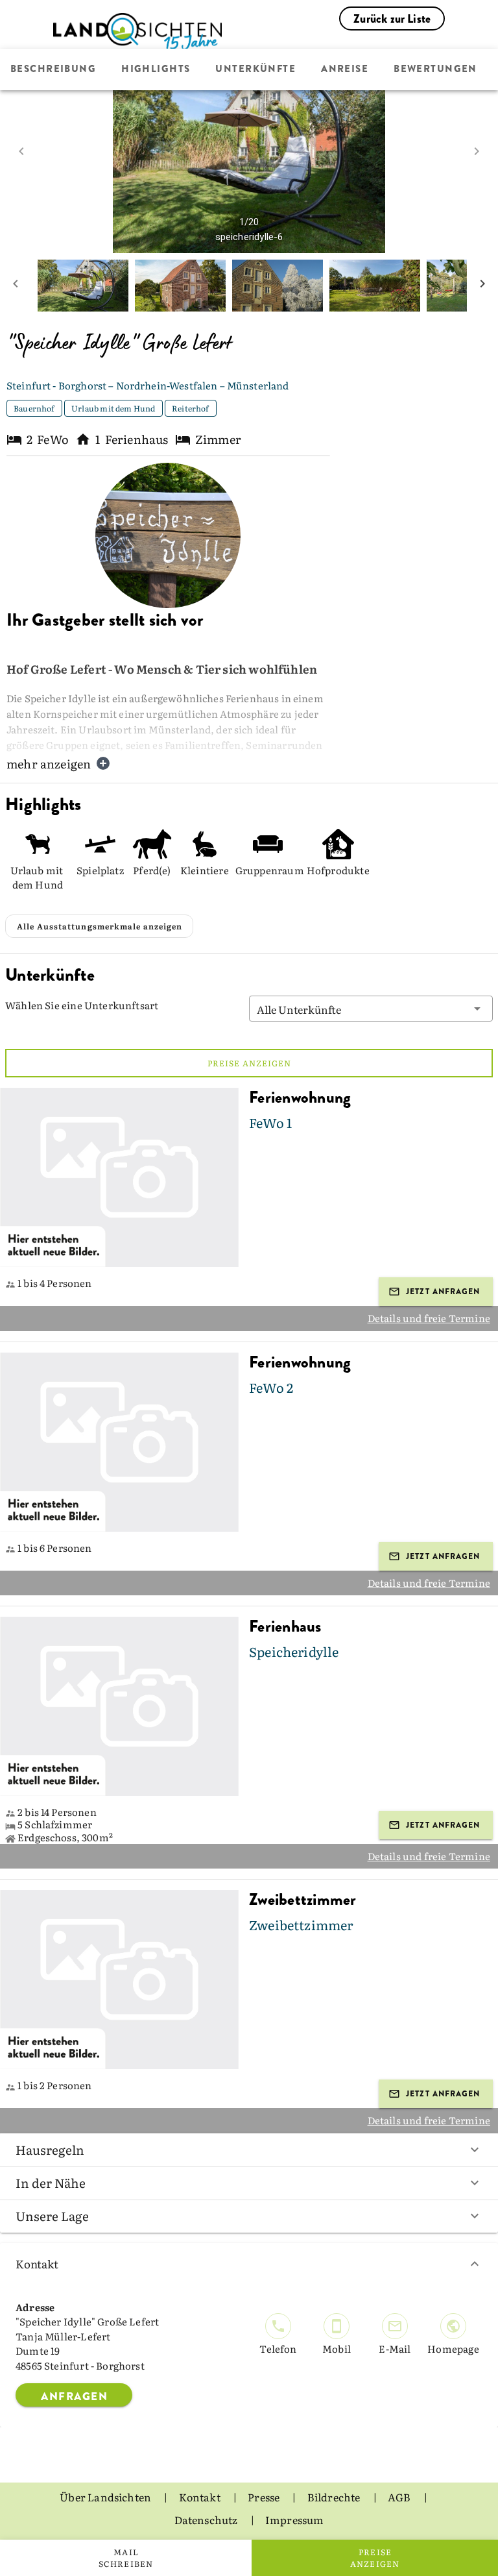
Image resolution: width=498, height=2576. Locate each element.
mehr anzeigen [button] (49, 764)
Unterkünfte (255, 69)
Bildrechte (335, 2497)
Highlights (156, 69)
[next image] (477, 151)
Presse (265, 2497)
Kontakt (37, 2263)
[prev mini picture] (16, 286)
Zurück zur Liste (392, 19)
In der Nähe (51, 2183)
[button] (371, 1009)
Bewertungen (435, 69)
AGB (400, 2497)
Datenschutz (207, 2520)
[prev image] (21, 151)
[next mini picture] (482, 286)
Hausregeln (50, 2150)
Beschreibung (53, 69)
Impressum (295, 2520)
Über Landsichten (106, 2497)
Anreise (345, 69)
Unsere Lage (52, 2216)
